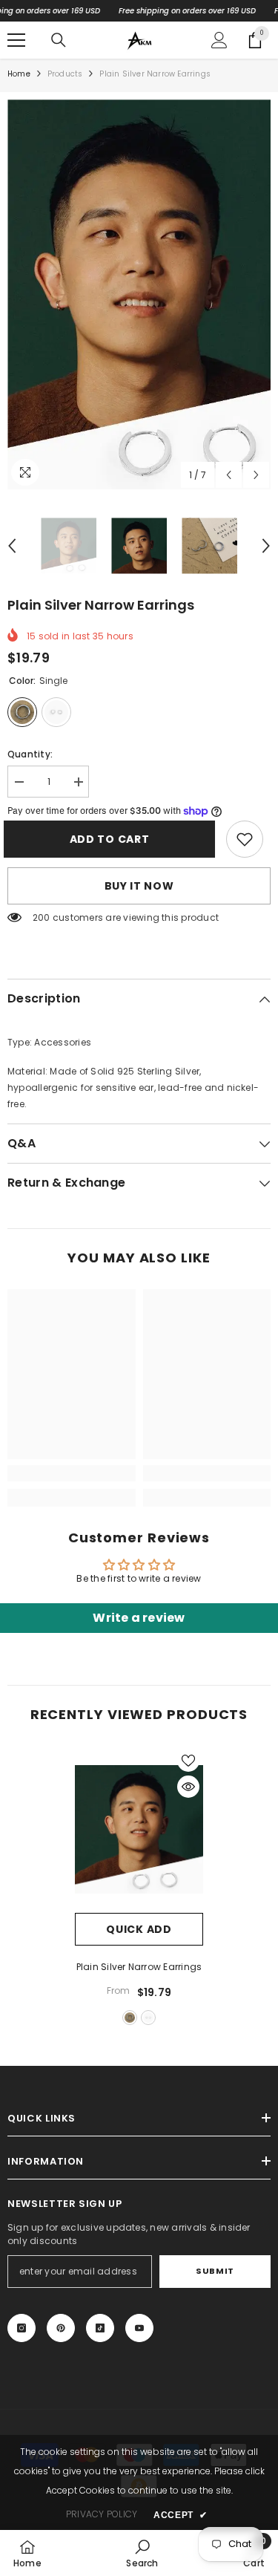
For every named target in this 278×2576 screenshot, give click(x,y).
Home (19, 74)
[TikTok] (100, 2328)
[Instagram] (21, 2328)
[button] (229, 475)
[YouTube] (139, 2328)
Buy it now (139, 886)
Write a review (139, 1618)
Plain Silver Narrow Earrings (139, 1967)
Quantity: (30, 754)
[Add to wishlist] (188, 1761)
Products (65, 74)
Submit (215, 2271)
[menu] (16, 40)
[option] (139, 294)
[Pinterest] (61, 2328)
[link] (245, 839)
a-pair (148, 2018)
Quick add (139, 1929)
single (130, 2018)
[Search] (59, 40)
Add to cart (113, 839)
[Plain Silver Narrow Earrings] (139, 1829)
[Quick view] (188, 1787)
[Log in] (219, 40)
